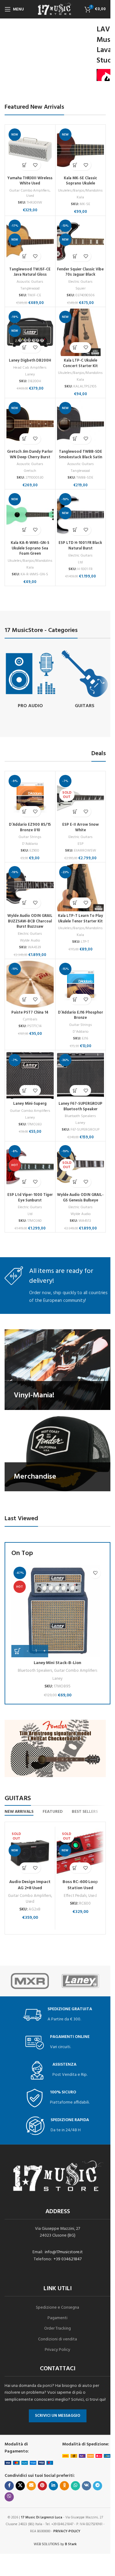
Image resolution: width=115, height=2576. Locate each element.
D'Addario (30, 844)
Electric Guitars (80, 282)
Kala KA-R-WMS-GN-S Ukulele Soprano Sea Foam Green (30, 548)
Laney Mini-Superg (30, 1104)
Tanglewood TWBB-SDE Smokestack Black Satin (80, 455)
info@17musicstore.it (64, 2252)
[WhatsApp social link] (75, 2486)
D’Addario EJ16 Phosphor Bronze (80, 1015)
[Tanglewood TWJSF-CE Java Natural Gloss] (30, 241)
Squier (80, 289)
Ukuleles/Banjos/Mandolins (80, 191)
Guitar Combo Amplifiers (29, 191)
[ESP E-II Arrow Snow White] (81, 796)
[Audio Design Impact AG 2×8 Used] (30, 1852)
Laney (30, 375)
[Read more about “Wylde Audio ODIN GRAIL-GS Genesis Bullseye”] (75, 1182)
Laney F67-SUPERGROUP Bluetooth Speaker (80, 1107)
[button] (25, 165)
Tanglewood (30, 289)
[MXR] (30, 1981)
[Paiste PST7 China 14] (30, 984)
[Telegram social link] (98, 2486)
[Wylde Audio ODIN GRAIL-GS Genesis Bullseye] (81, 1167)
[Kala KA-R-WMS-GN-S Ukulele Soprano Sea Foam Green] (30, 515)
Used (30, 196)
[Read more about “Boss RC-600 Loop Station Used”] (75, 1868)
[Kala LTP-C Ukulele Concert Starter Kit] (81, 332)
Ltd (80, 562)
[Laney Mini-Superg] (30, 1075)
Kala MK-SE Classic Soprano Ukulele (80, 181)
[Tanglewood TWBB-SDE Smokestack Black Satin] (81, 423)
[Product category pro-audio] (30, 680)
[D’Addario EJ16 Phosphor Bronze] (81, 984)
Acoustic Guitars (30, 282)
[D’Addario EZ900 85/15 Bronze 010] (30, 796)
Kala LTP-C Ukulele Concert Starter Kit (80, 363)
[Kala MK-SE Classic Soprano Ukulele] (81, 150)
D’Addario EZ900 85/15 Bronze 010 (30, 828)
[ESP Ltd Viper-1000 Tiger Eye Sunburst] (30, 1167)
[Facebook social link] (9, 2486)
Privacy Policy (57, 2350)
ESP (80, 844)
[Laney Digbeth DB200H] (30, 332)
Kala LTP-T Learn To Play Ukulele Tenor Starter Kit (80, 919)
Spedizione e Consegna (57, 2308)
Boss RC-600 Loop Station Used (80, 1885)
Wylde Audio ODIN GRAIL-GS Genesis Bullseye (80, 1198)
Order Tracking (57, 2329)
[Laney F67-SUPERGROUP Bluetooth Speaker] (81, 1075)
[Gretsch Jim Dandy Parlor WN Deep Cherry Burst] (30, 423)
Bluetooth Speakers (80, 1116)
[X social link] (20, 2486)
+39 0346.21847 (68, 2259)
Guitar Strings (30, 837)
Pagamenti (57, 2318)
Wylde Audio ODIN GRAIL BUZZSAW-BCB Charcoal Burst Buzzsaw (30, 921)
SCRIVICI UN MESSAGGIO (58, 2416)
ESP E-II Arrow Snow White (80, 828)
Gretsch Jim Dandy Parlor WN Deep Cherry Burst (30, 455)
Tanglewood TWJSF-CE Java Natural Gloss (30, 272)
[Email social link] (31, 2486)
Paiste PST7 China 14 (30, 1013)
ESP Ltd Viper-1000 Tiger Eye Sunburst (30, 1198)
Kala (80, 197)
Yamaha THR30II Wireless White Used (30, 181)
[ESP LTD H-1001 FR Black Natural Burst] (81, 515)
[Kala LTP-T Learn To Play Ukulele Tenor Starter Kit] (81, 888)
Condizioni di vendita (57, 2339)
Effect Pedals (75, 1896)
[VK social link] (86, 2486)
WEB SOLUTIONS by (55, 2544)
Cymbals (30, 1019)
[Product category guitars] (85, 680)
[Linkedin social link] (53, 2486)
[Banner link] (57, 1369)
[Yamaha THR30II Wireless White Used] (30, 150)
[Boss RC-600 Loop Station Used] (80, 1852)
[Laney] (80, 1981)
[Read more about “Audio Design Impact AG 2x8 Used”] (25, 1868)
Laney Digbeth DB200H (30, 361)
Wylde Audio (30, 941)
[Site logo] (55, 9)
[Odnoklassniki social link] (64, 2486)
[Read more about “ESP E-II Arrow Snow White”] (75, 811)
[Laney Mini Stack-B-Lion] (57, 1611)
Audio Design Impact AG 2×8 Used (30, 1885)
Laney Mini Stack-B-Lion (57, 1663)
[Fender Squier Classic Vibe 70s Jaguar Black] (81, 241)
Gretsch (30, 471)
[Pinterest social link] (42, 2486)
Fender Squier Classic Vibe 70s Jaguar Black (80, 272)
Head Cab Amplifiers (30, 368)
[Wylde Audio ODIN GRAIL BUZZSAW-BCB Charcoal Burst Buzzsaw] (30, 888)
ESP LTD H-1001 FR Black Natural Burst (80, 546)
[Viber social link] (9, 2497)
